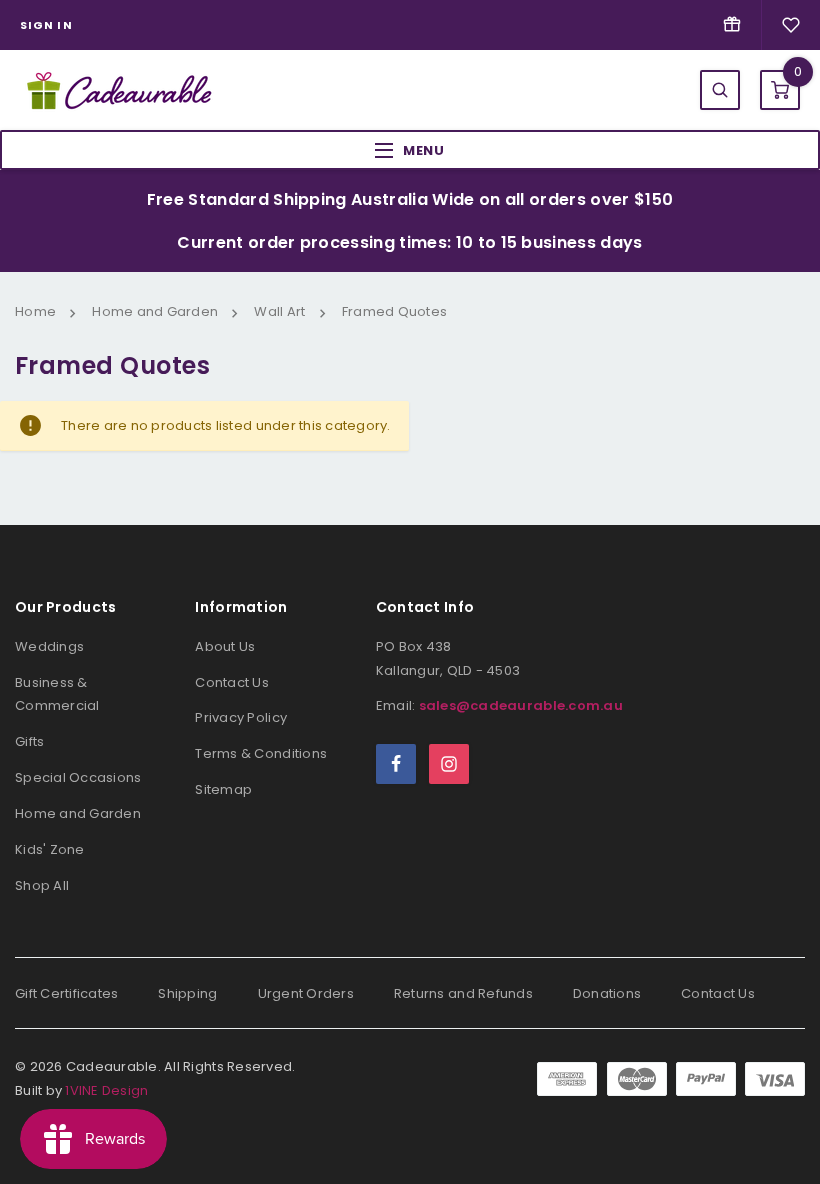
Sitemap (223, 789)
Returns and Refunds (463, 993)
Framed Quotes (394, 311)
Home (35, 311)
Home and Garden (155, 311)
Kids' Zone (50, 849)
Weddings (49, 646)
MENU (424, 150)
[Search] (720, 90)
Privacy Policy (241, 717)
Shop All (42, 885)
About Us (225, 646)
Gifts (29, 741)
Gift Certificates (66, 993)
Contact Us (232, 682)
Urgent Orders (306, 993)
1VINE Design (106, 1090)
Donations (607, 993)
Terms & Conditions (261, 753)
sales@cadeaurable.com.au (521, 705)
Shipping (187, 993)
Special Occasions (78, 777)
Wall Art (279, 311)
